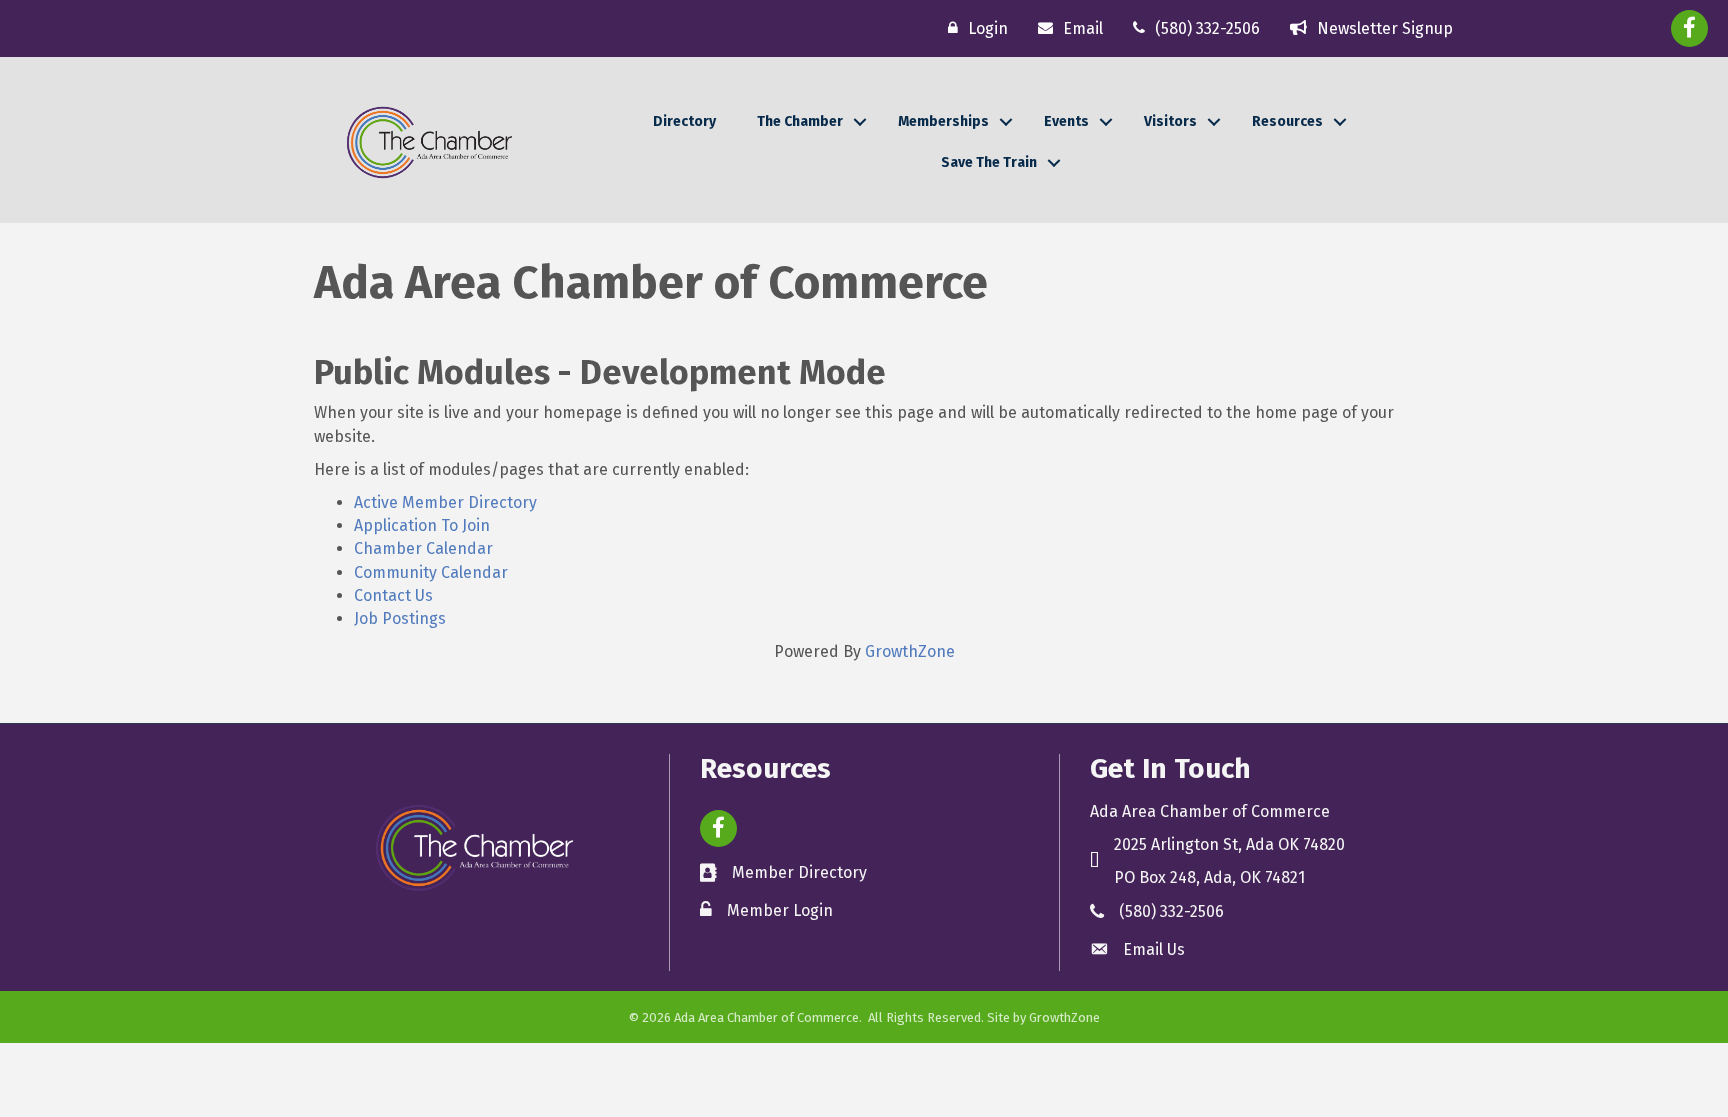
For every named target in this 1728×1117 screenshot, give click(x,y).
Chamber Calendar (423, 548)
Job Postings (400, 618)
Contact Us (393, 595)
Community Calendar (431, 572)
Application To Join (422, 525)
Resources (1287, 121)
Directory (684, 121)
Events (1066, 121)
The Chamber (800, 121)
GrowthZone (910, 651)
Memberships (943, 121)
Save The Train (989, 162)
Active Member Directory (445, 502)
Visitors (1170, 121)
